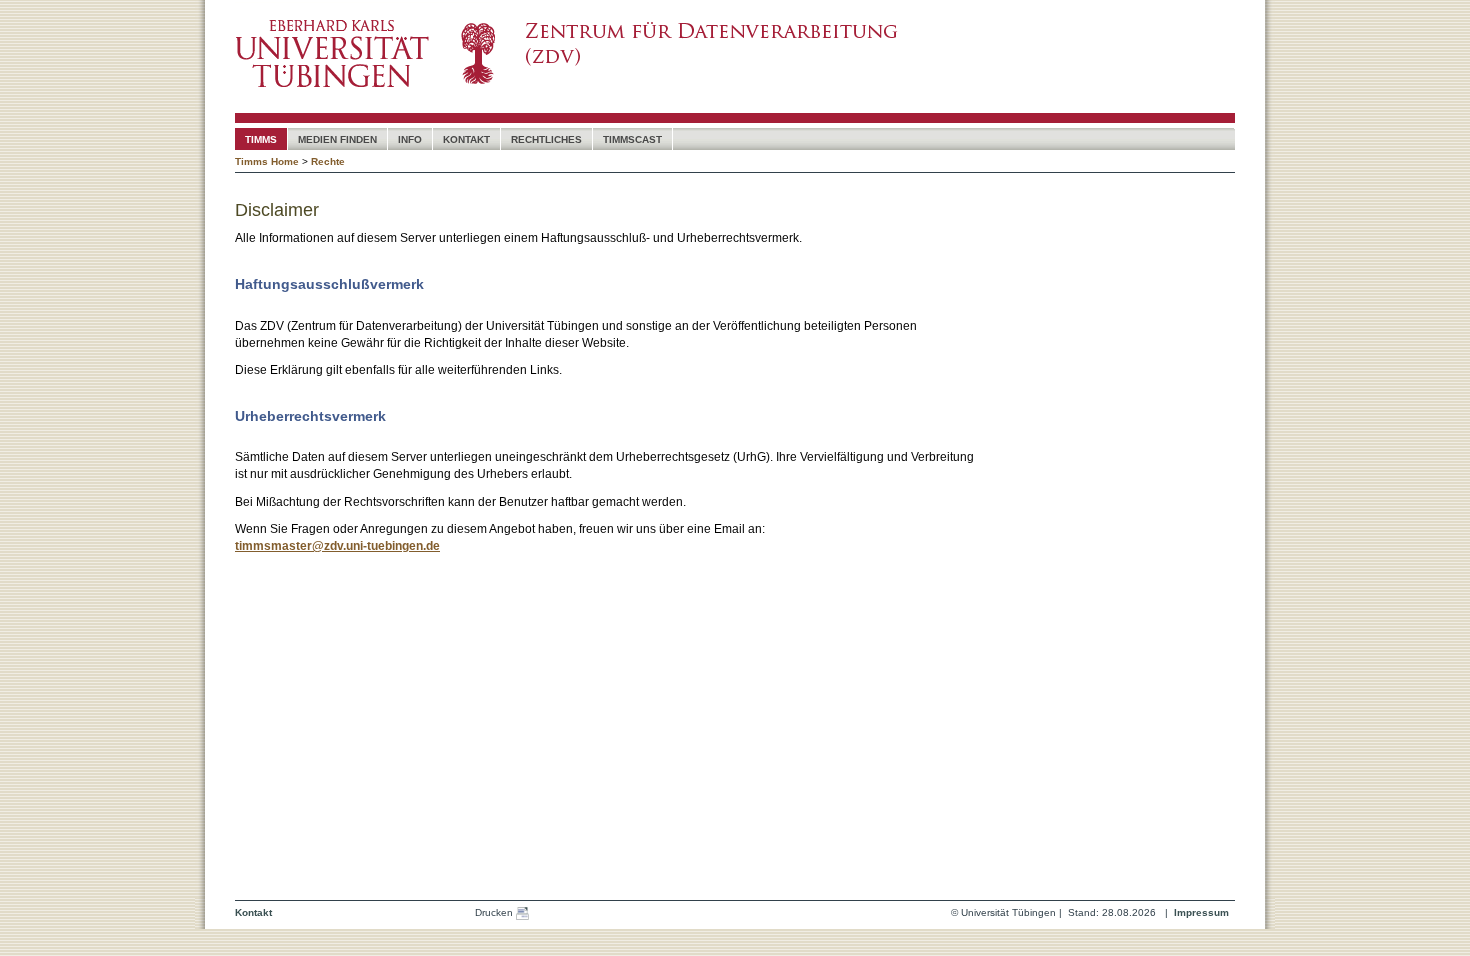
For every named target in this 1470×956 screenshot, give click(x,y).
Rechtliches (546, 139)
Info (410, 139)
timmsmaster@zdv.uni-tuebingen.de (337, 546)
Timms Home (267, 161)
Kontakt (466, 139)
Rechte (328, 161)
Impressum (1201, 912)
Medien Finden (337, 139)
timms (261, 139)
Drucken (495, 912)
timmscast (632, 139)
